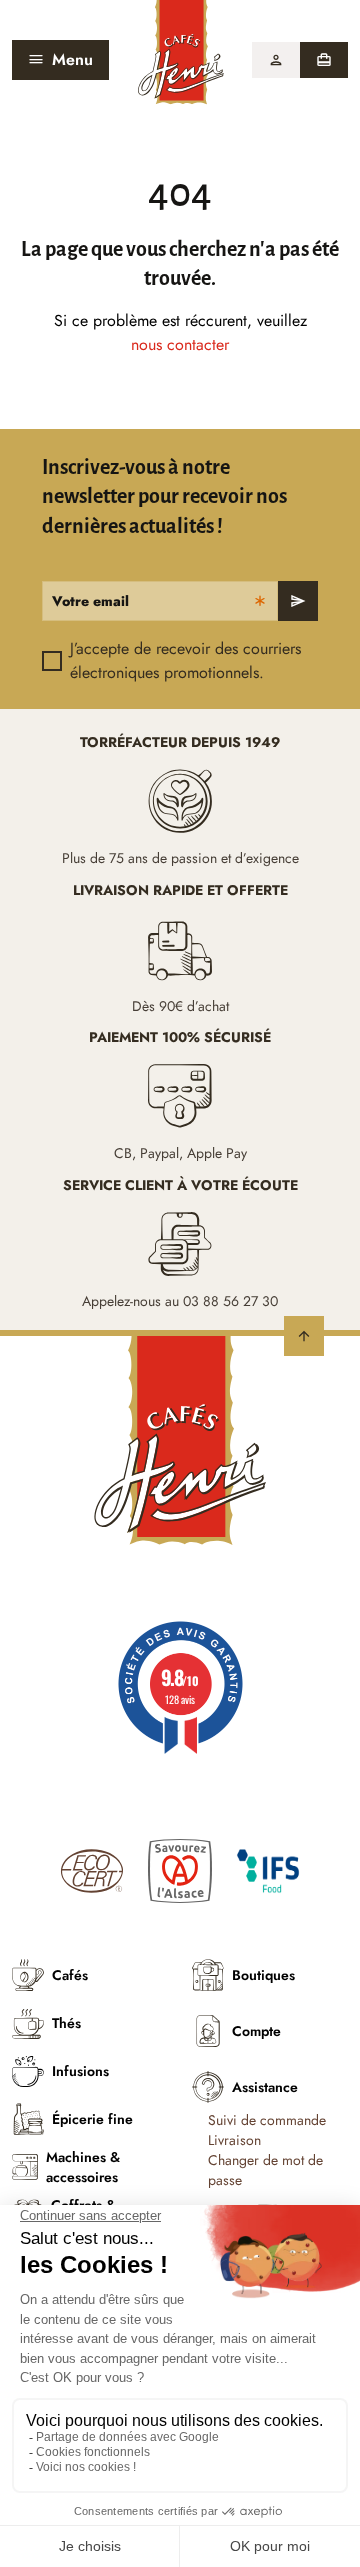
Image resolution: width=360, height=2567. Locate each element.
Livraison (234, 2140)
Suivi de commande (267, 2120)
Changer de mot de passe (265, 2170)
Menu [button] (72, 59)
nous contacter (180, 344)
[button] (276, 60)
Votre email (90, 601)
